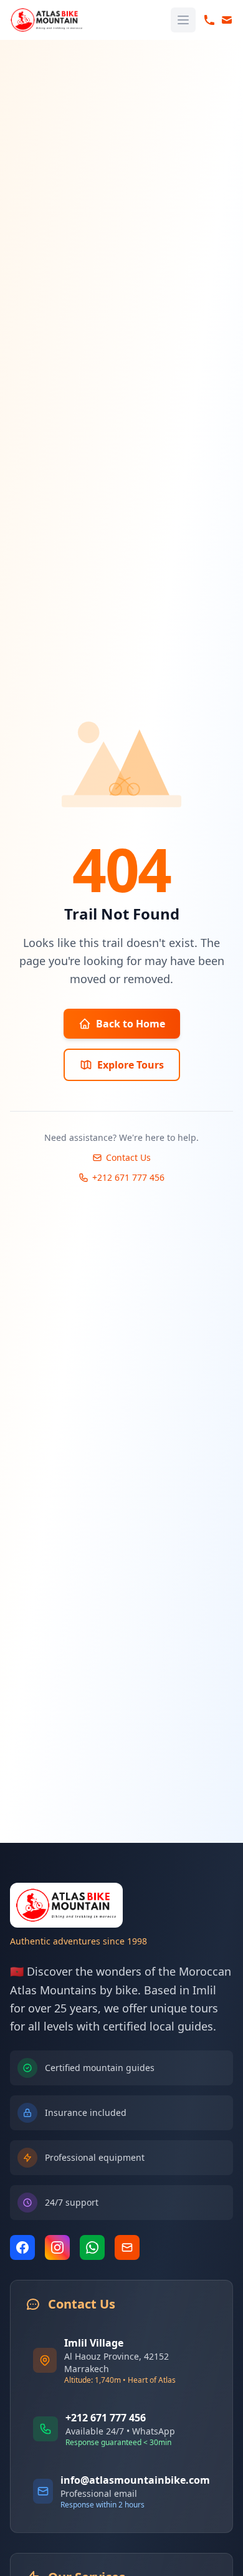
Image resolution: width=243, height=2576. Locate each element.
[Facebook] (22, 2247)
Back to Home (131, 1024)
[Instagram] (57, 2247)
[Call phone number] (209, 20)
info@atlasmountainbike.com (135, 2480)
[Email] (127, 2247)
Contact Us (128, 1157)
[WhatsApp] (92, 2247)
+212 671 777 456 (128, 1177)
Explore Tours (131, 1065)
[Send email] (227, 20)
